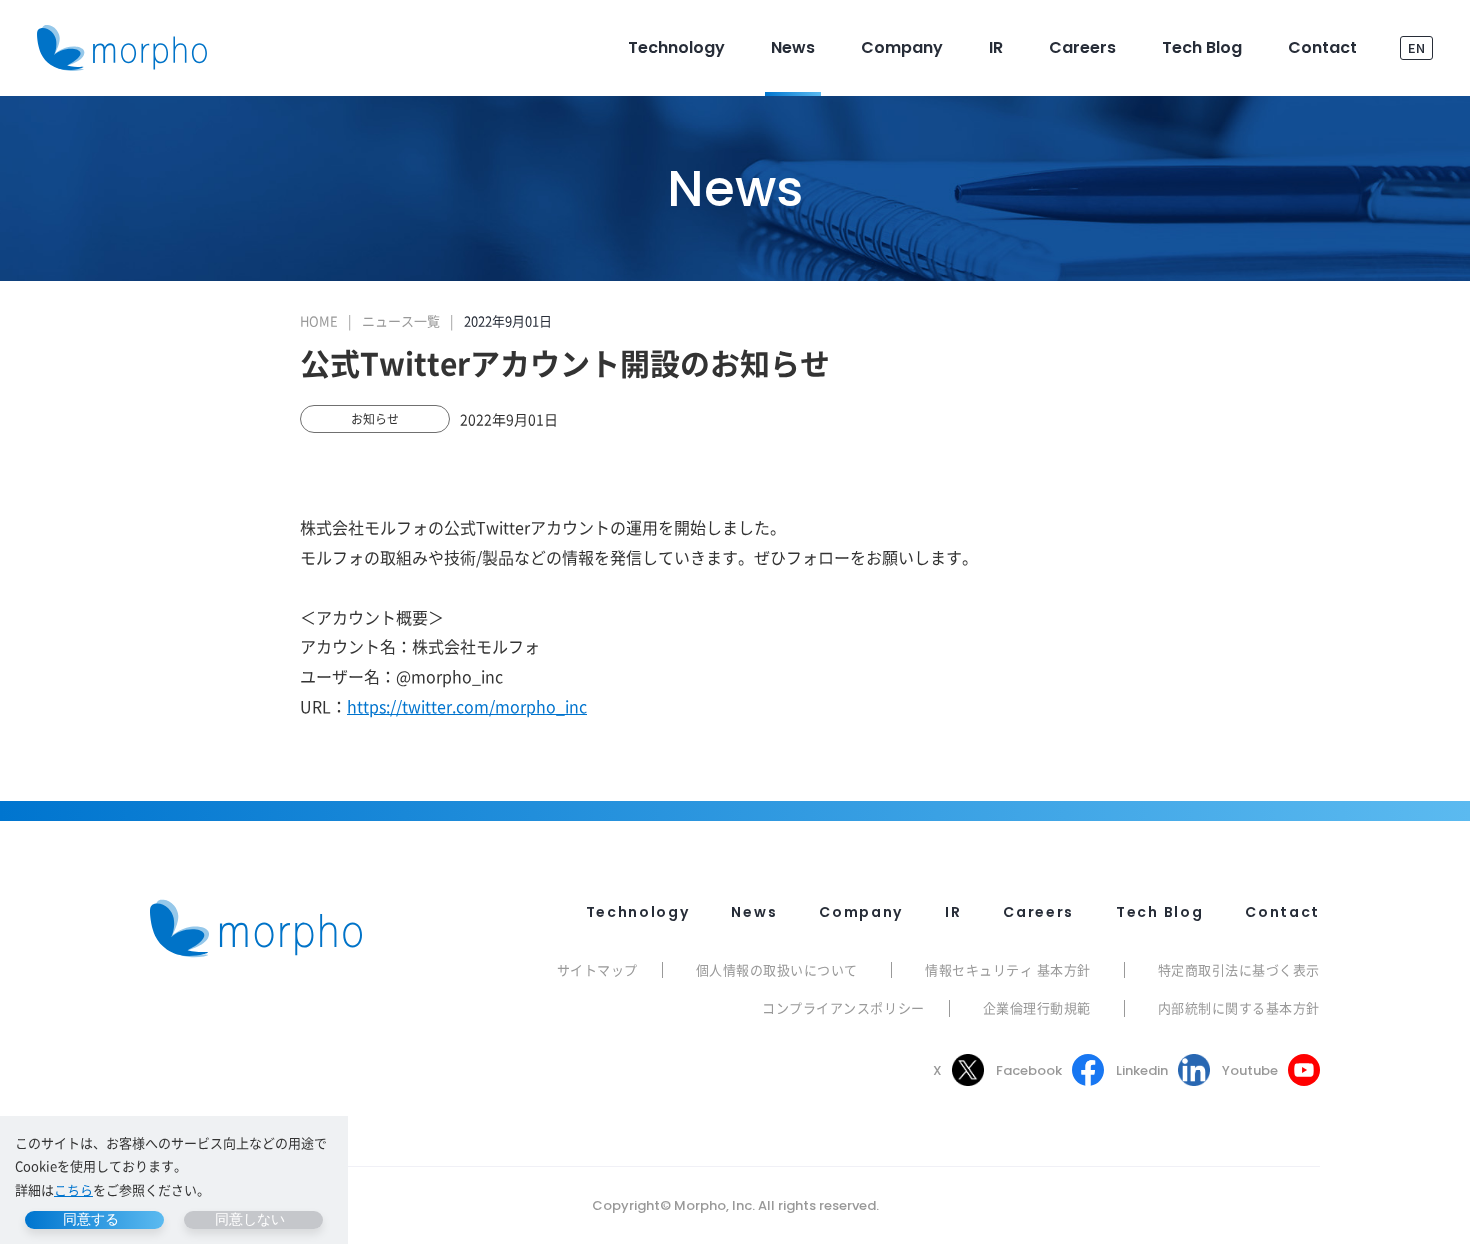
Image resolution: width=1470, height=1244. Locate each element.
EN (1416, 47)
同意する (91, 1219)
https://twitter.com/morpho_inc (467, 706)
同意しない (250, 1219)
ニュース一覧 (401, 320)
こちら (73, 1189)
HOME (319, 320)
